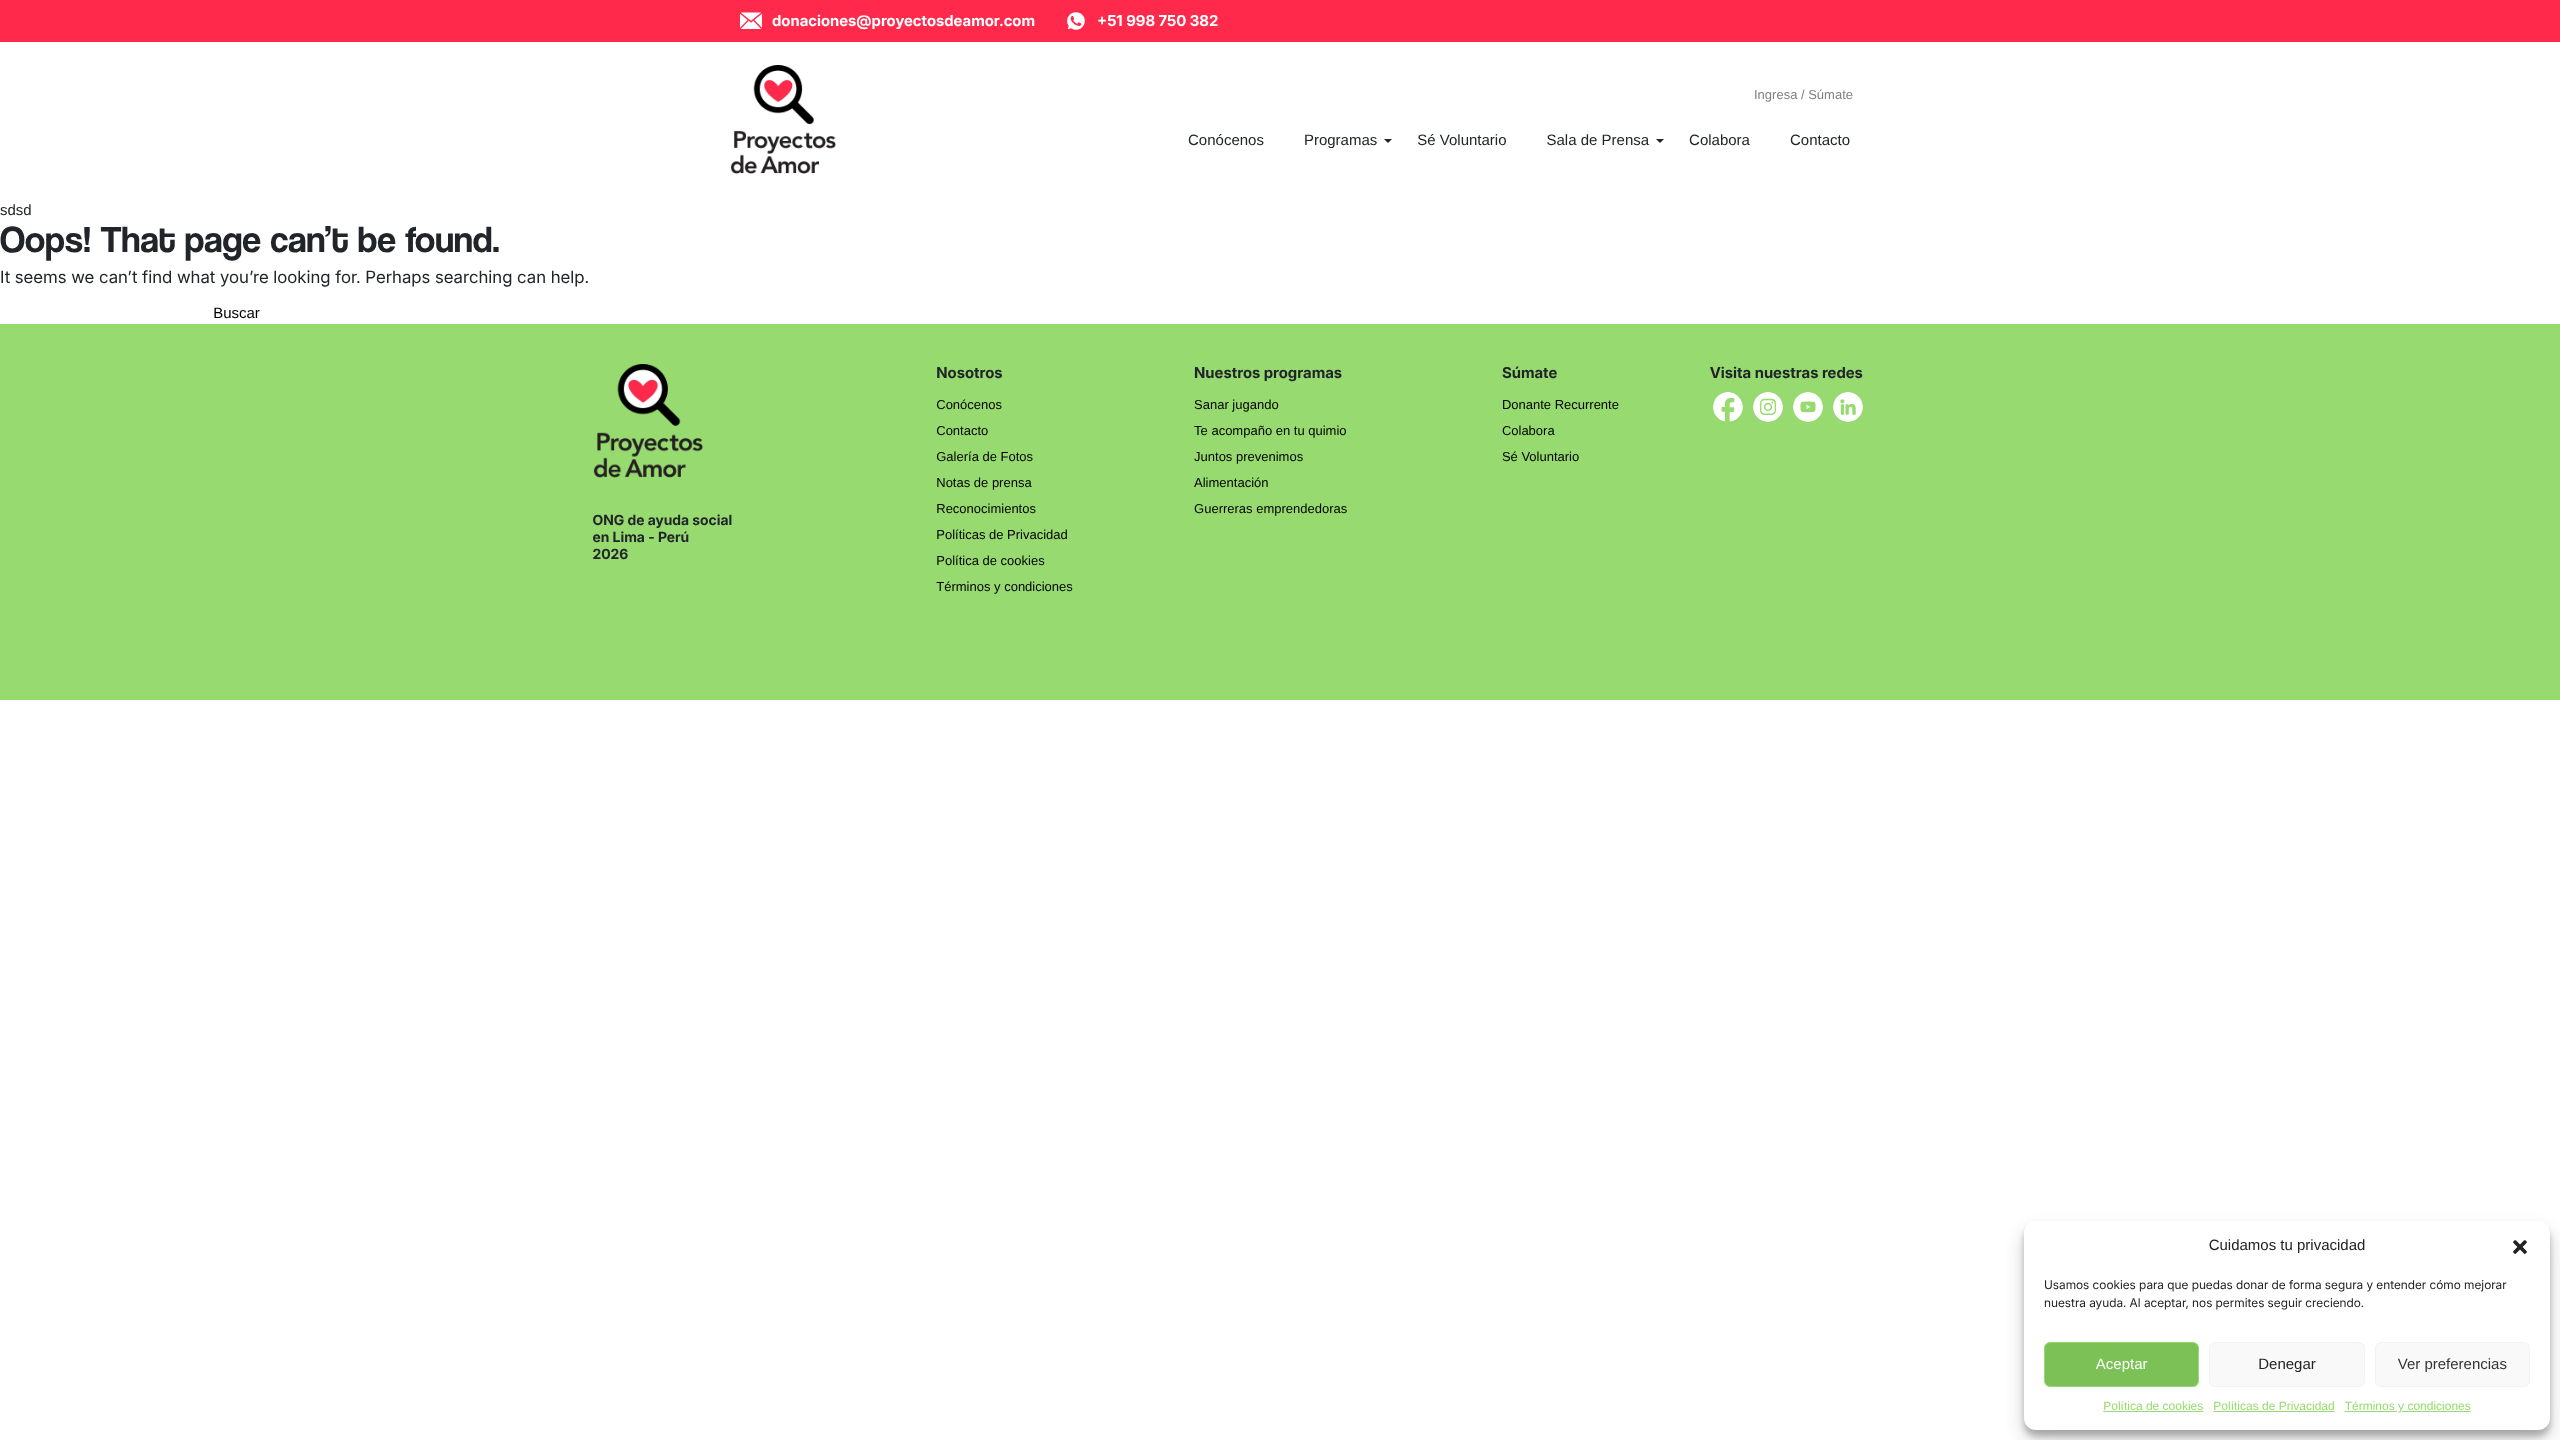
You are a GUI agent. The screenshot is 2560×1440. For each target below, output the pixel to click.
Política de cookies (2153, 1406)
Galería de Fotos (984, 456)
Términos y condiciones (2408, 1406)
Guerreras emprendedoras (1270, 508)
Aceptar (2122, 1364)
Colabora (1528, 430)
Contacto (962, 430)
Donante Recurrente (1560, 404)
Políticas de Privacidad (2273, 1406)
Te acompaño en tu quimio (1270, 430)
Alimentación (1231, 482)
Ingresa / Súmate (1803, 94)
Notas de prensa (983, 482)
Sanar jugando (1236, 404)
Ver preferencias (2452, 1364)
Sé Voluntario (1540, 456)
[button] (2520, 1246)
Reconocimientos (986, 508)
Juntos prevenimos (1248, 456)
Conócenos (969, 404)
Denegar (2287, 1364)
